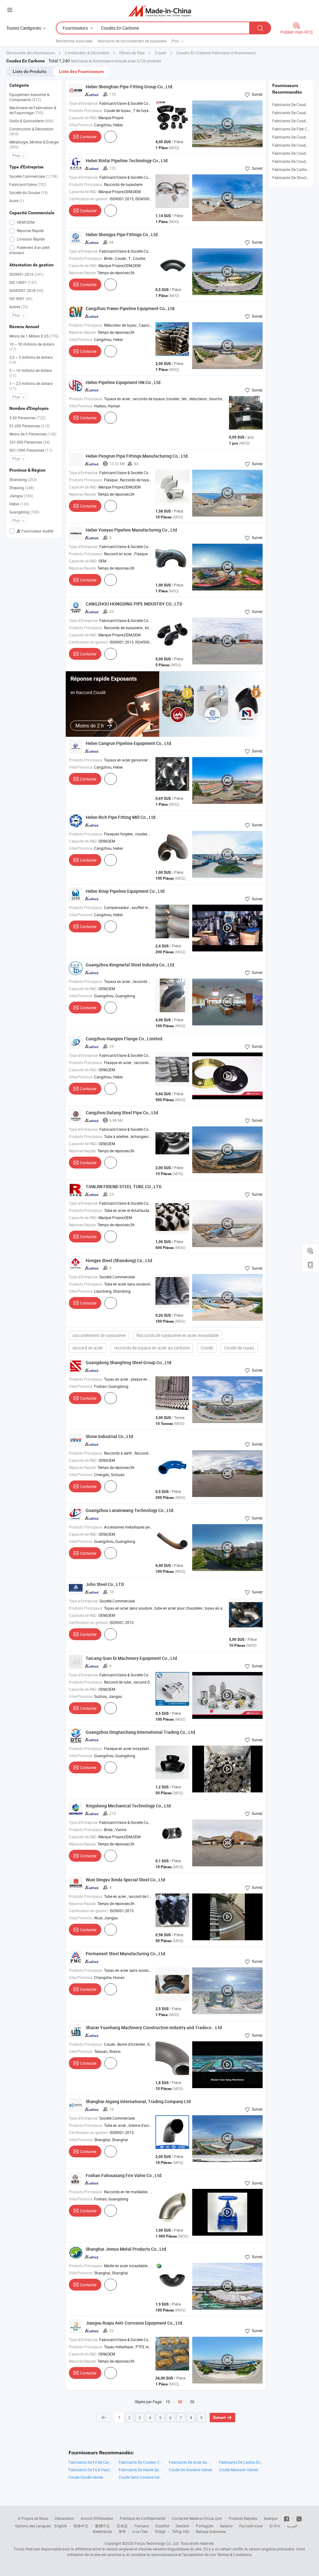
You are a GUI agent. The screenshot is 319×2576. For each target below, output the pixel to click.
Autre (17, 201)
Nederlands (102, 2531)
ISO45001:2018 (26, 290)
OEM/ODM (25, 222)
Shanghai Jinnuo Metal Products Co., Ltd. (126, 2249)
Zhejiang (22, 488)
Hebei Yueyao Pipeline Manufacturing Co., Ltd (131, 530)
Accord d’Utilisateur (97, 2518)
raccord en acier (88, 1348)
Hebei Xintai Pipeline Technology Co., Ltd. (127, 160)
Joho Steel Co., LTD (105, 1584)
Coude (207, 1348)
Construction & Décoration (31, 131)
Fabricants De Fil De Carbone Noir (90, 2462)
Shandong (23, 479)
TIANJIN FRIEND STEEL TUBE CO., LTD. (124, 1186)
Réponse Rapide (30, 231)
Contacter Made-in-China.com (197, 2518)
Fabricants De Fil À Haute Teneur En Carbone (90, 2470)
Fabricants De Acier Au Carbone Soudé (191, 2462)
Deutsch (183, 2526)
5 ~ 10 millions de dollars (31, 373)
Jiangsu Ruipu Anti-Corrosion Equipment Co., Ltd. (135, 2323)
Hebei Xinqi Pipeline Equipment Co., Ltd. (126, 891)
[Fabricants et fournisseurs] (160, 11)
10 (168, 2402)
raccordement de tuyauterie (99, 1335)
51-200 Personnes (30, 426)
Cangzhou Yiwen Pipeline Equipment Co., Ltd (130, 308)
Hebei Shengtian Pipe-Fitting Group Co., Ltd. (130, 87)
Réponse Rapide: (83, 273)
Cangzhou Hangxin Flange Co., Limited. (125, 1039)
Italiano (226, 2526)
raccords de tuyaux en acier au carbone (152, 1348)
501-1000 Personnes (31, 450)
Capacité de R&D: (83, 118)
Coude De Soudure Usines (190, 2470)
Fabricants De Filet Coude (294, 129)
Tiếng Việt (181, 2531)
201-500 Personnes (30, 442)
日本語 (122, 2526)
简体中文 (81, 2526)
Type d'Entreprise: (84, 103)
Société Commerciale (33, 176)
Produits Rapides (243, 2518)
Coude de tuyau (239, 1348)
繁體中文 (102, 2526)
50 (192, 2402)
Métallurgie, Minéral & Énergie (34, 144)
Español (162, 2526)
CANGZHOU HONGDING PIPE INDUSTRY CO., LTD (134, 604)
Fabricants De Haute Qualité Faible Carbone (141, 2470)
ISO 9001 (21, 299)
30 (180, 2402)
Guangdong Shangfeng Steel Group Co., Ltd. (129, 1362)
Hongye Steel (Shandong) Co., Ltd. (119, 1260)
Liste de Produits (30, 71)
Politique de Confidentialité (143, 2518)
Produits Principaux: (86, 110)
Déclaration (64, 2518)
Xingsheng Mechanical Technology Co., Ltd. (129, 1806)
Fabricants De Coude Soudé (296, 113)
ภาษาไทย (140, 2531)
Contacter (88, 137)
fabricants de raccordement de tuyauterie (132, 41)
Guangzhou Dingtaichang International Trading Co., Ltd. (141, 1732)
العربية (292, 2526)
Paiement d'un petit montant (29, 250)
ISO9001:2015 (26, 274)
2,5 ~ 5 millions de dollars (31, 360)
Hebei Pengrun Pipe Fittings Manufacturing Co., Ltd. (137, 456)
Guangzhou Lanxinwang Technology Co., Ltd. (130, 1510)
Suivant (219, 2418)
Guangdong (24, 512)
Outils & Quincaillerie (31, 121)
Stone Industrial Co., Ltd (109, 1436)
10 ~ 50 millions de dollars (32, 347)
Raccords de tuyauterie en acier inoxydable (178, 1335)
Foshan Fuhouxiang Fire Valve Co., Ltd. (124, 2175)
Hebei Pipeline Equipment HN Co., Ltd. (124, 382)
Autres (19, 307)
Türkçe (160, 2531)
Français (142, 2526)
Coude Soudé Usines (86, 2477)
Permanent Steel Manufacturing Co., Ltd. (126, 1954)
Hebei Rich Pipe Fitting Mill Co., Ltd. (121, 817)
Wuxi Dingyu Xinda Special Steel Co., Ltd (125, 1880)
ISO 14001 (23, 282)
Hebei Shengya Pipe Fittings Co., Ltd (122, 234)
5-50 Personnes (27, 418)
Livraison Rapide (30, 239)
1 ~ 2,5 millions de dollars (31, 386)
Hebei (19, 504)
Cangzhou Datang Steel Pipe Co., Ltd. (122, 1113)
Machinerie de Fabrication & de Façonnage (33, 110)
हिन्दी (122, 2531)
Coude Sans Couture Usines (141, 2477)
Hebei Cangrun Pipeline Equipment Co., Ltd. (129, 743)
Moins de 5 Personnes (33, 434)
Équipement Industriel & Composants (29, 97)
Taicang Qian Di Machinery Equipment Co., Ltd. (132, 1658)
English (61, 2526)
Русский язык (251, 2526)
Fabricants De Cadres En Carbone (241, 2462)
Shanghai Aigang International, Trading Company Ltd (138, 2101)
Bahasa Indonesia (211, 2531)
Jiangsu (21, 496)
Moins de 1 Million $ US (34, 336)
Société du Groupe (29, 192)
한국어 (275, 2526)
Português (205, 2526)
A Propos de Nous (33, 2518)
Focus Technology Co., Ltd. (157, 2543)
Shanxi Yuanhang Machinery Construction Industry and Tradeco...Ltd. (154, 2027)
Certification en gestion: (89, 199)
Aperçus (271, 2518)
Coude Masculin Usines (239, 2470)
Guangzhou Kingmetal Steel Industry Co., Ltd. (131, 965)
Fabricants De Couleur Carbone (141, 2462)
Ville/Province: (81, 125)
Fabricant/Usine (28, 184)
